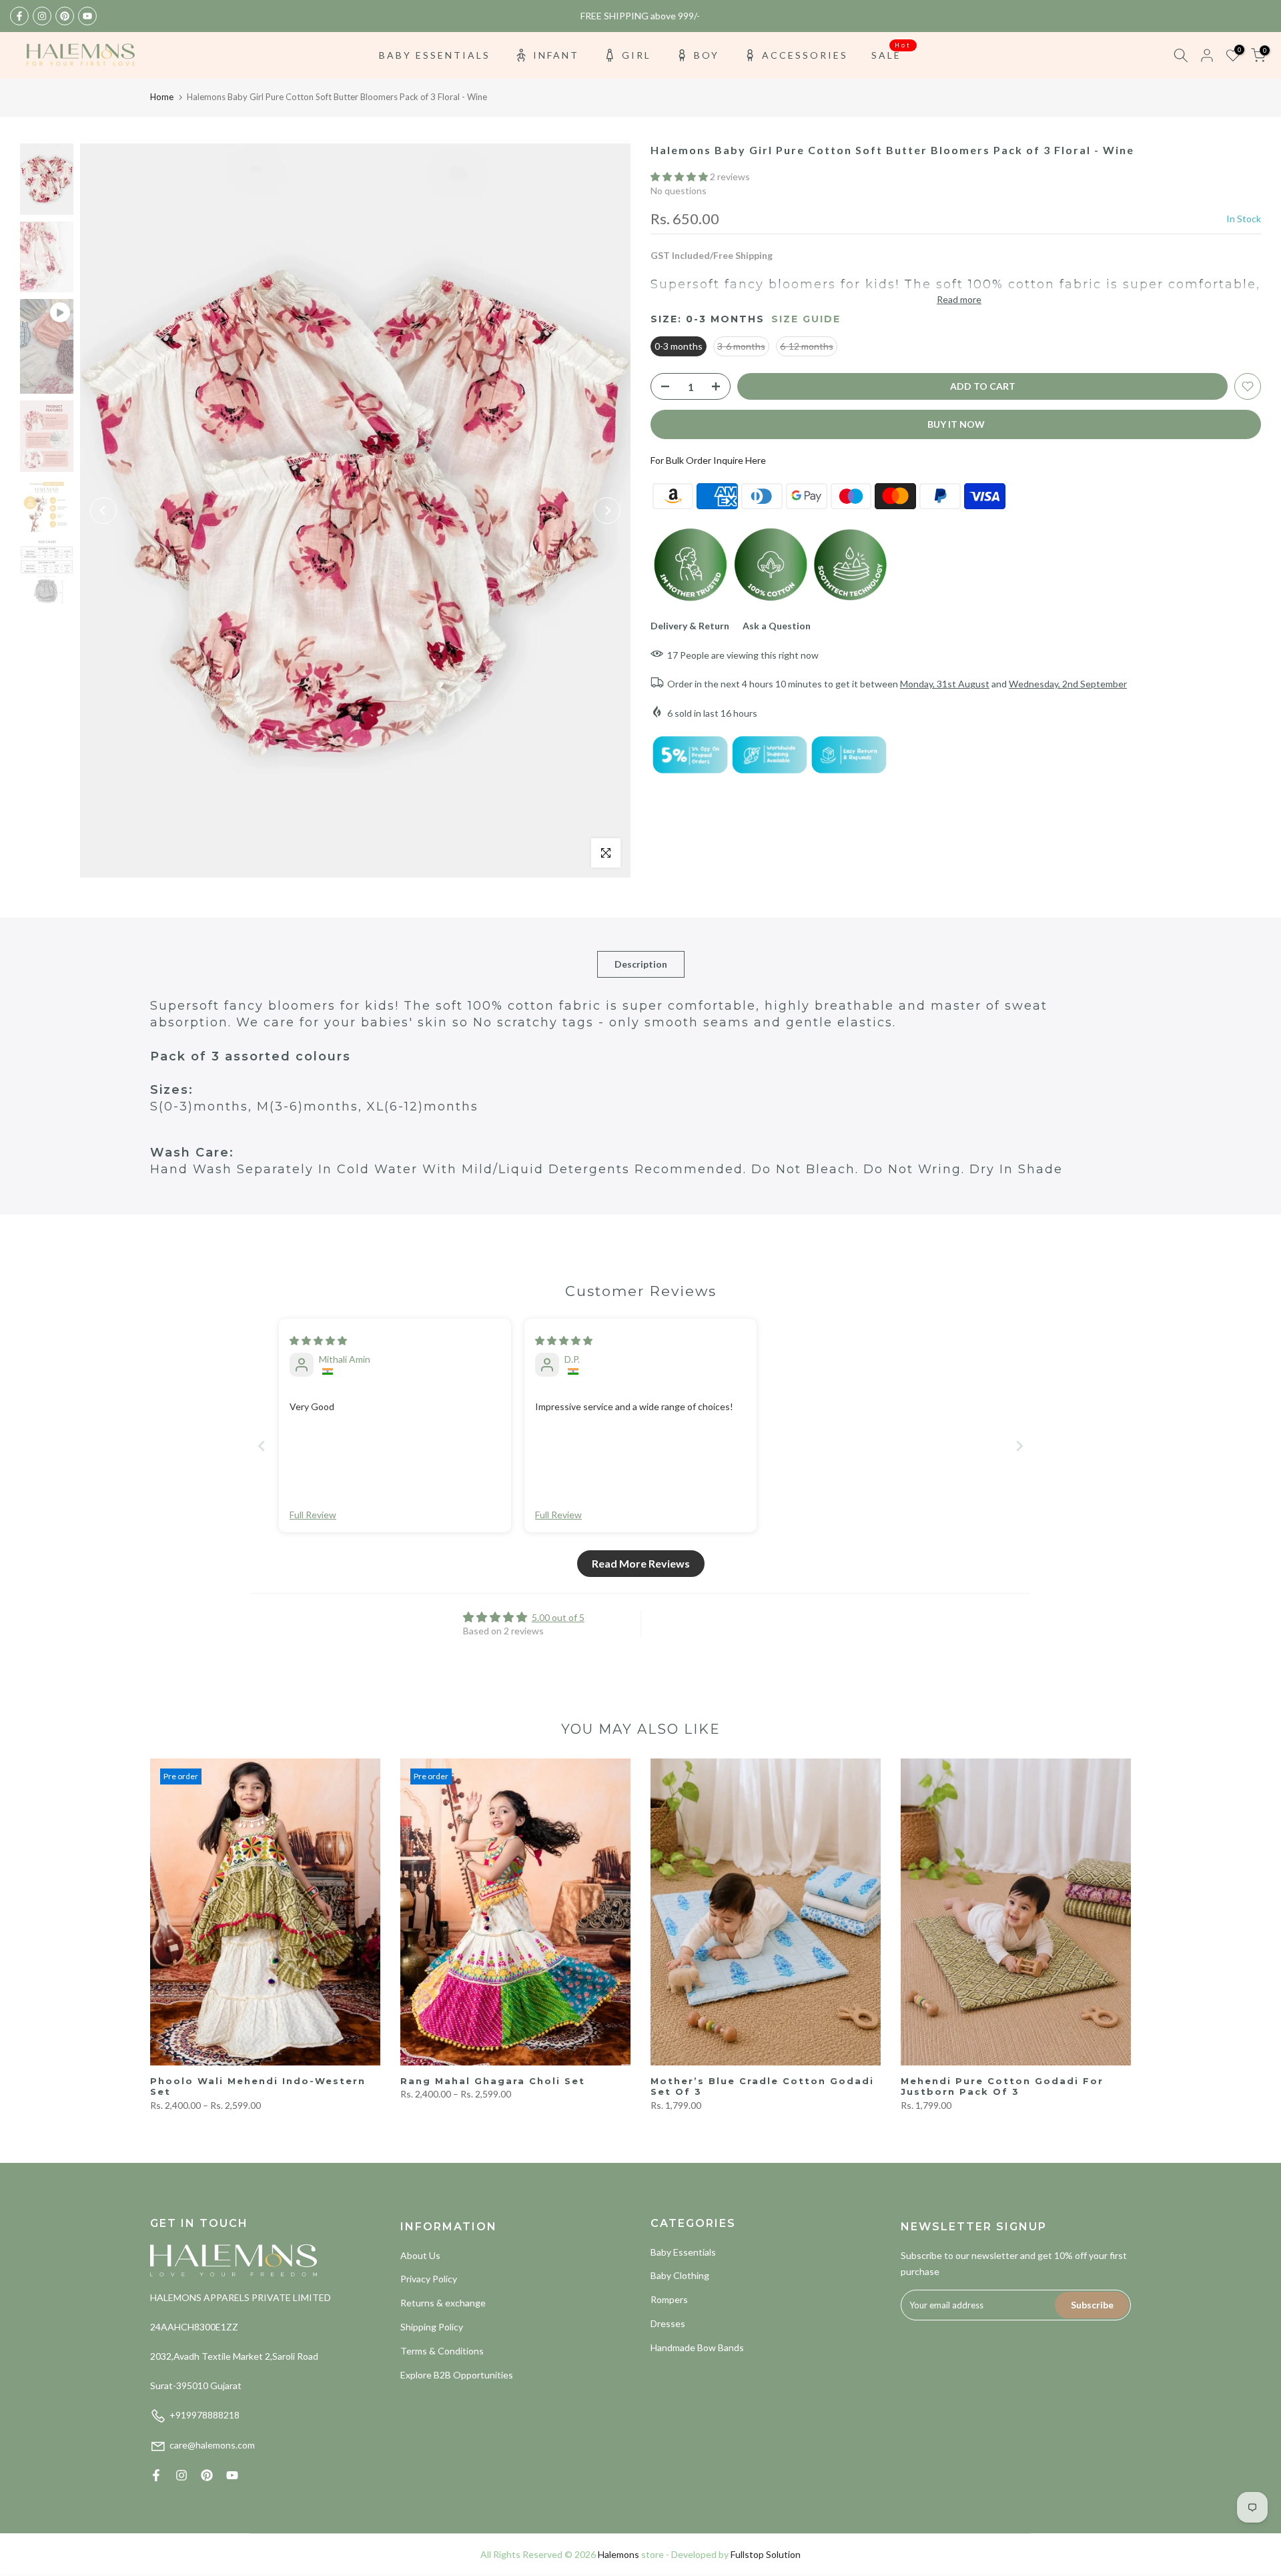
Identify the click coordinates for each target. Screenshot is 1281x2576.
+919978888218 (204, 2415)
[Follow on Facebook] (19, 16)
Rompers (669, 2299)
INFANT (556, 55)
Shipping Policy (432, 2327)
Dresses (668, 2323)
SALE (891, 54)
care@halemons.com (212, 2445)
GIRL (636, 55)
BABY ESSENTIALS (435, 55)
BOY (707, 55)
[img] (318, 1340)
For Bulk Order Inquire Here (708, 460)
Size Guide (806, 319)
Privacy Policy (429, 2279)
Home (162, 97)
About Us (420, 2255)
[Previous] (103, 511)
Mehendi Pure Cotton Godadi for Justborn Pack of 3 (1002, 2086)
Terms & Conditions (442, 2351)
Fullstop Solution (766, 2554)
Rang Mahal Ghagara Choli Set (493, 2081)
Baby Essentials (683, 2252)
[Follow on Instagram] (42, 16)
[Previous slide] (262, 1446)
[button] (680, 177)
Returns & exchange (443, 2303)
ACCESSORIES (805, 55)
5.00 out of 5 (558, 1617)
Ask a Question (777, 626)
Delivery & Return (690, 626)
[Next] (607, 511)
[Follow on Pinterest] (65, 16)
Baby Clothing (680, 2275)
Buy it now (956, 424)
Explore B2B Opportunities (457, 2375)
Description (641, 964)
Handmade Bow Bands (697, 2347)
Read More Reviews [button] (641, 1563)
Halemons (618, 2554)
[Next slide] (1019, 1446)
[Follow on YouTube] (87, 16)
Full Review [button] (313, 1515)
